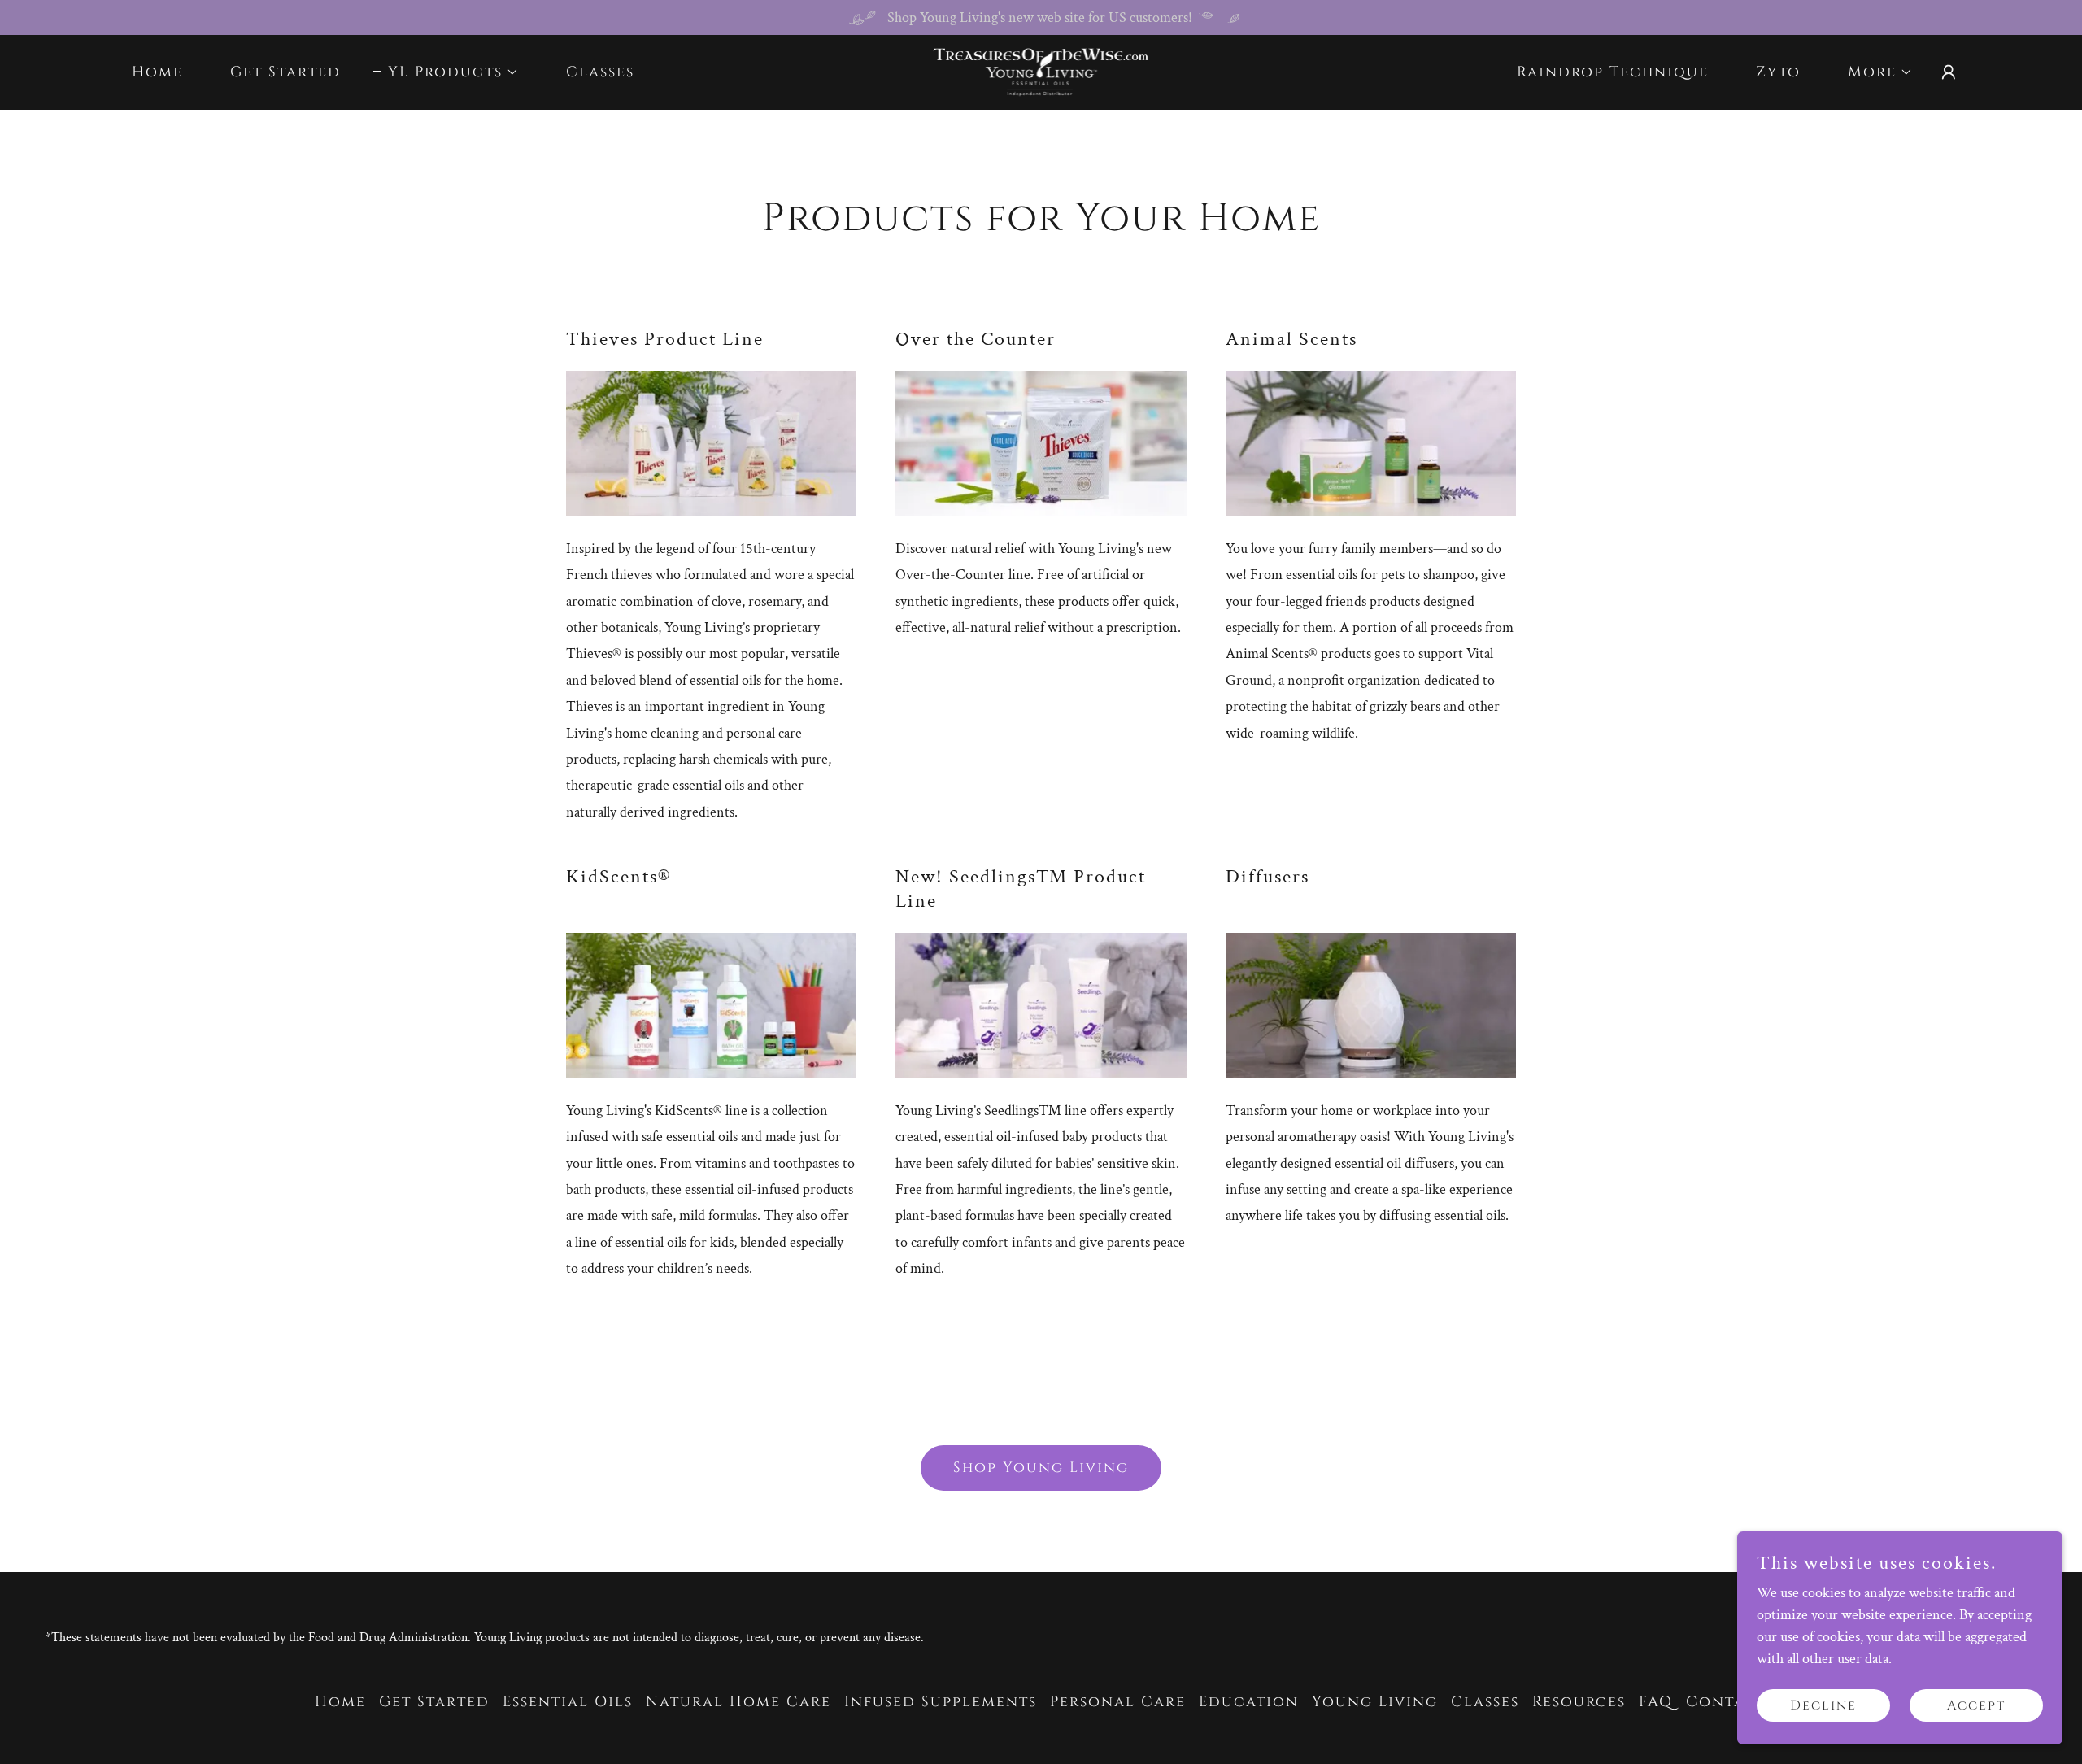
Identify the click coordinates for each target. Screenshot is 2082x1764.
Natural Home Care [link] (738, 1702)
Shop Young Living (1041, 1468)
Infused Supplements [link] (941, 1702)
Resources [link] (1579, 1702)
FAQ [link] (1656, 1702)
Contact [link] (1727, 1702)
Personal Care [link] (1118, 1702)
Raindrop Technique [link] (1613, 72)
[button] (446, 72)
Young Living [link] (1375, 1702)
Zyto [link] (1778, 72)
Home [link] (157, 72)
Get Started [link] (285, 72)
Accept (1976, 1705)
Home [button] (340, 1702)
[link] (1041, 71)
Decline (1823, 1705)
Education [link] (1249, 1702)
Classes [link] (600, 72)
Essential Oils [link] (568, 1702)
